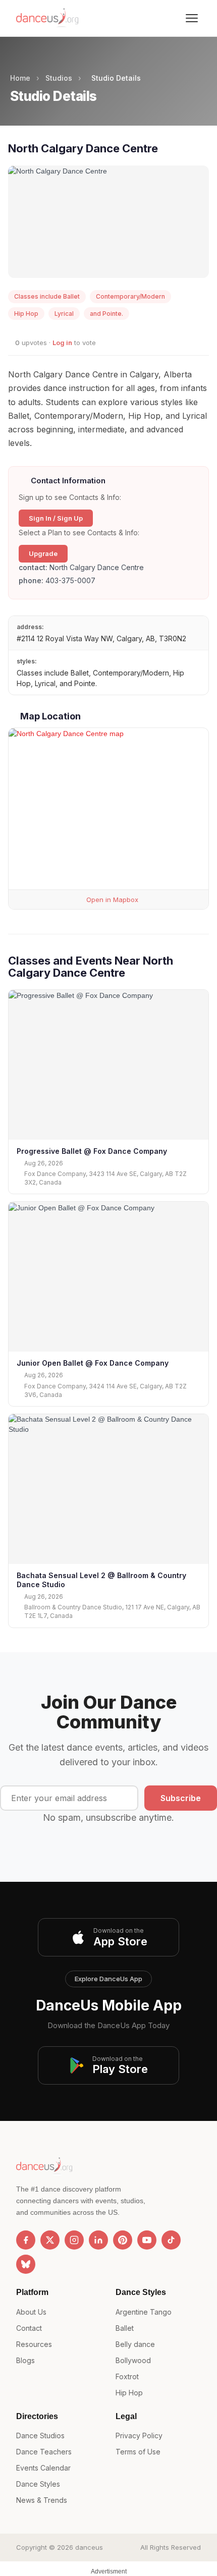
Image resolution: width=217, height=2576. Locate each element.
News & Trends (42, 2500)
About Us (31, 2312)
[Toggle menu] (192, 18)
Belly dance (135, 2344)
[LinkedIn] (98, 2240)
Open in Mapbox (111, 900)
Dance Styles (38, 2484)
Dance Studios (40, 2435)
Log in (62, 343)
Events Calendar (43, 2468)
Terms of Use (138, 2452)
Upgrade (43, 553)
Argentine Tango (144, 2312)
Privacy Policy (139, 2435)
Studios (59, 78)
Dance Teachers (44, 2452)
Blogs (25, 2360)
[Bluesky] (26, 2264)
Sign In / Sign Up (56, 518)
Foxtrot (127, 2376)
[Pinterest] (123, 2240)
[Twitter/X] (50, 2240)
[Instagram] (74, 2240)
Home (20, 78)
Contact (29, 2328)
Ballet (125, 2328)
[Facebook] (26, 2240)
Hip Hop (129, 2393)
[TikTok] (171, 2240)
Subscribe (181, 1798)
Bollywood (133, 2360)
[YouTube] (147, 2240)
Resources (34, 2344)
